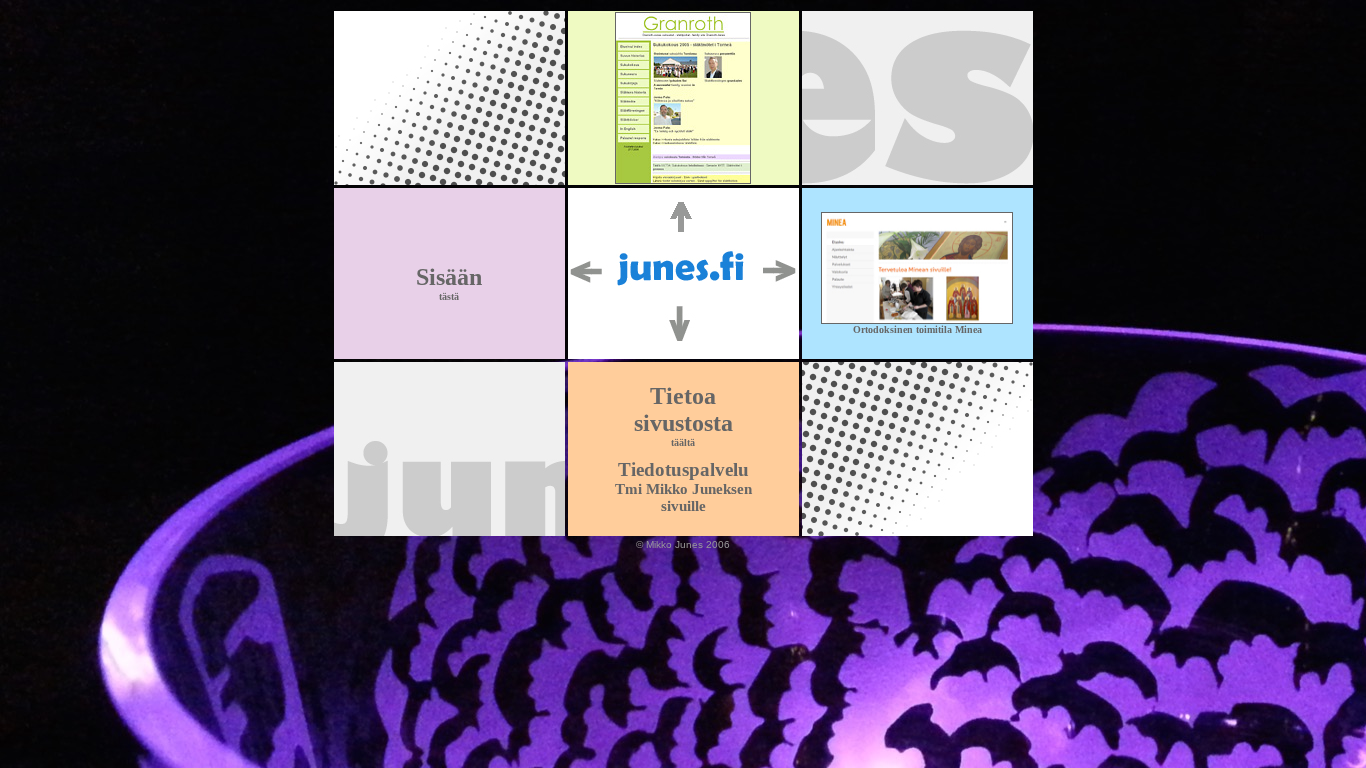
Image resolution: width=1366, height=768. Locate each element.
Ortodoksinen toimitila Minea (917, 329)
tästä (449, 296)
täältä (683, 442)
